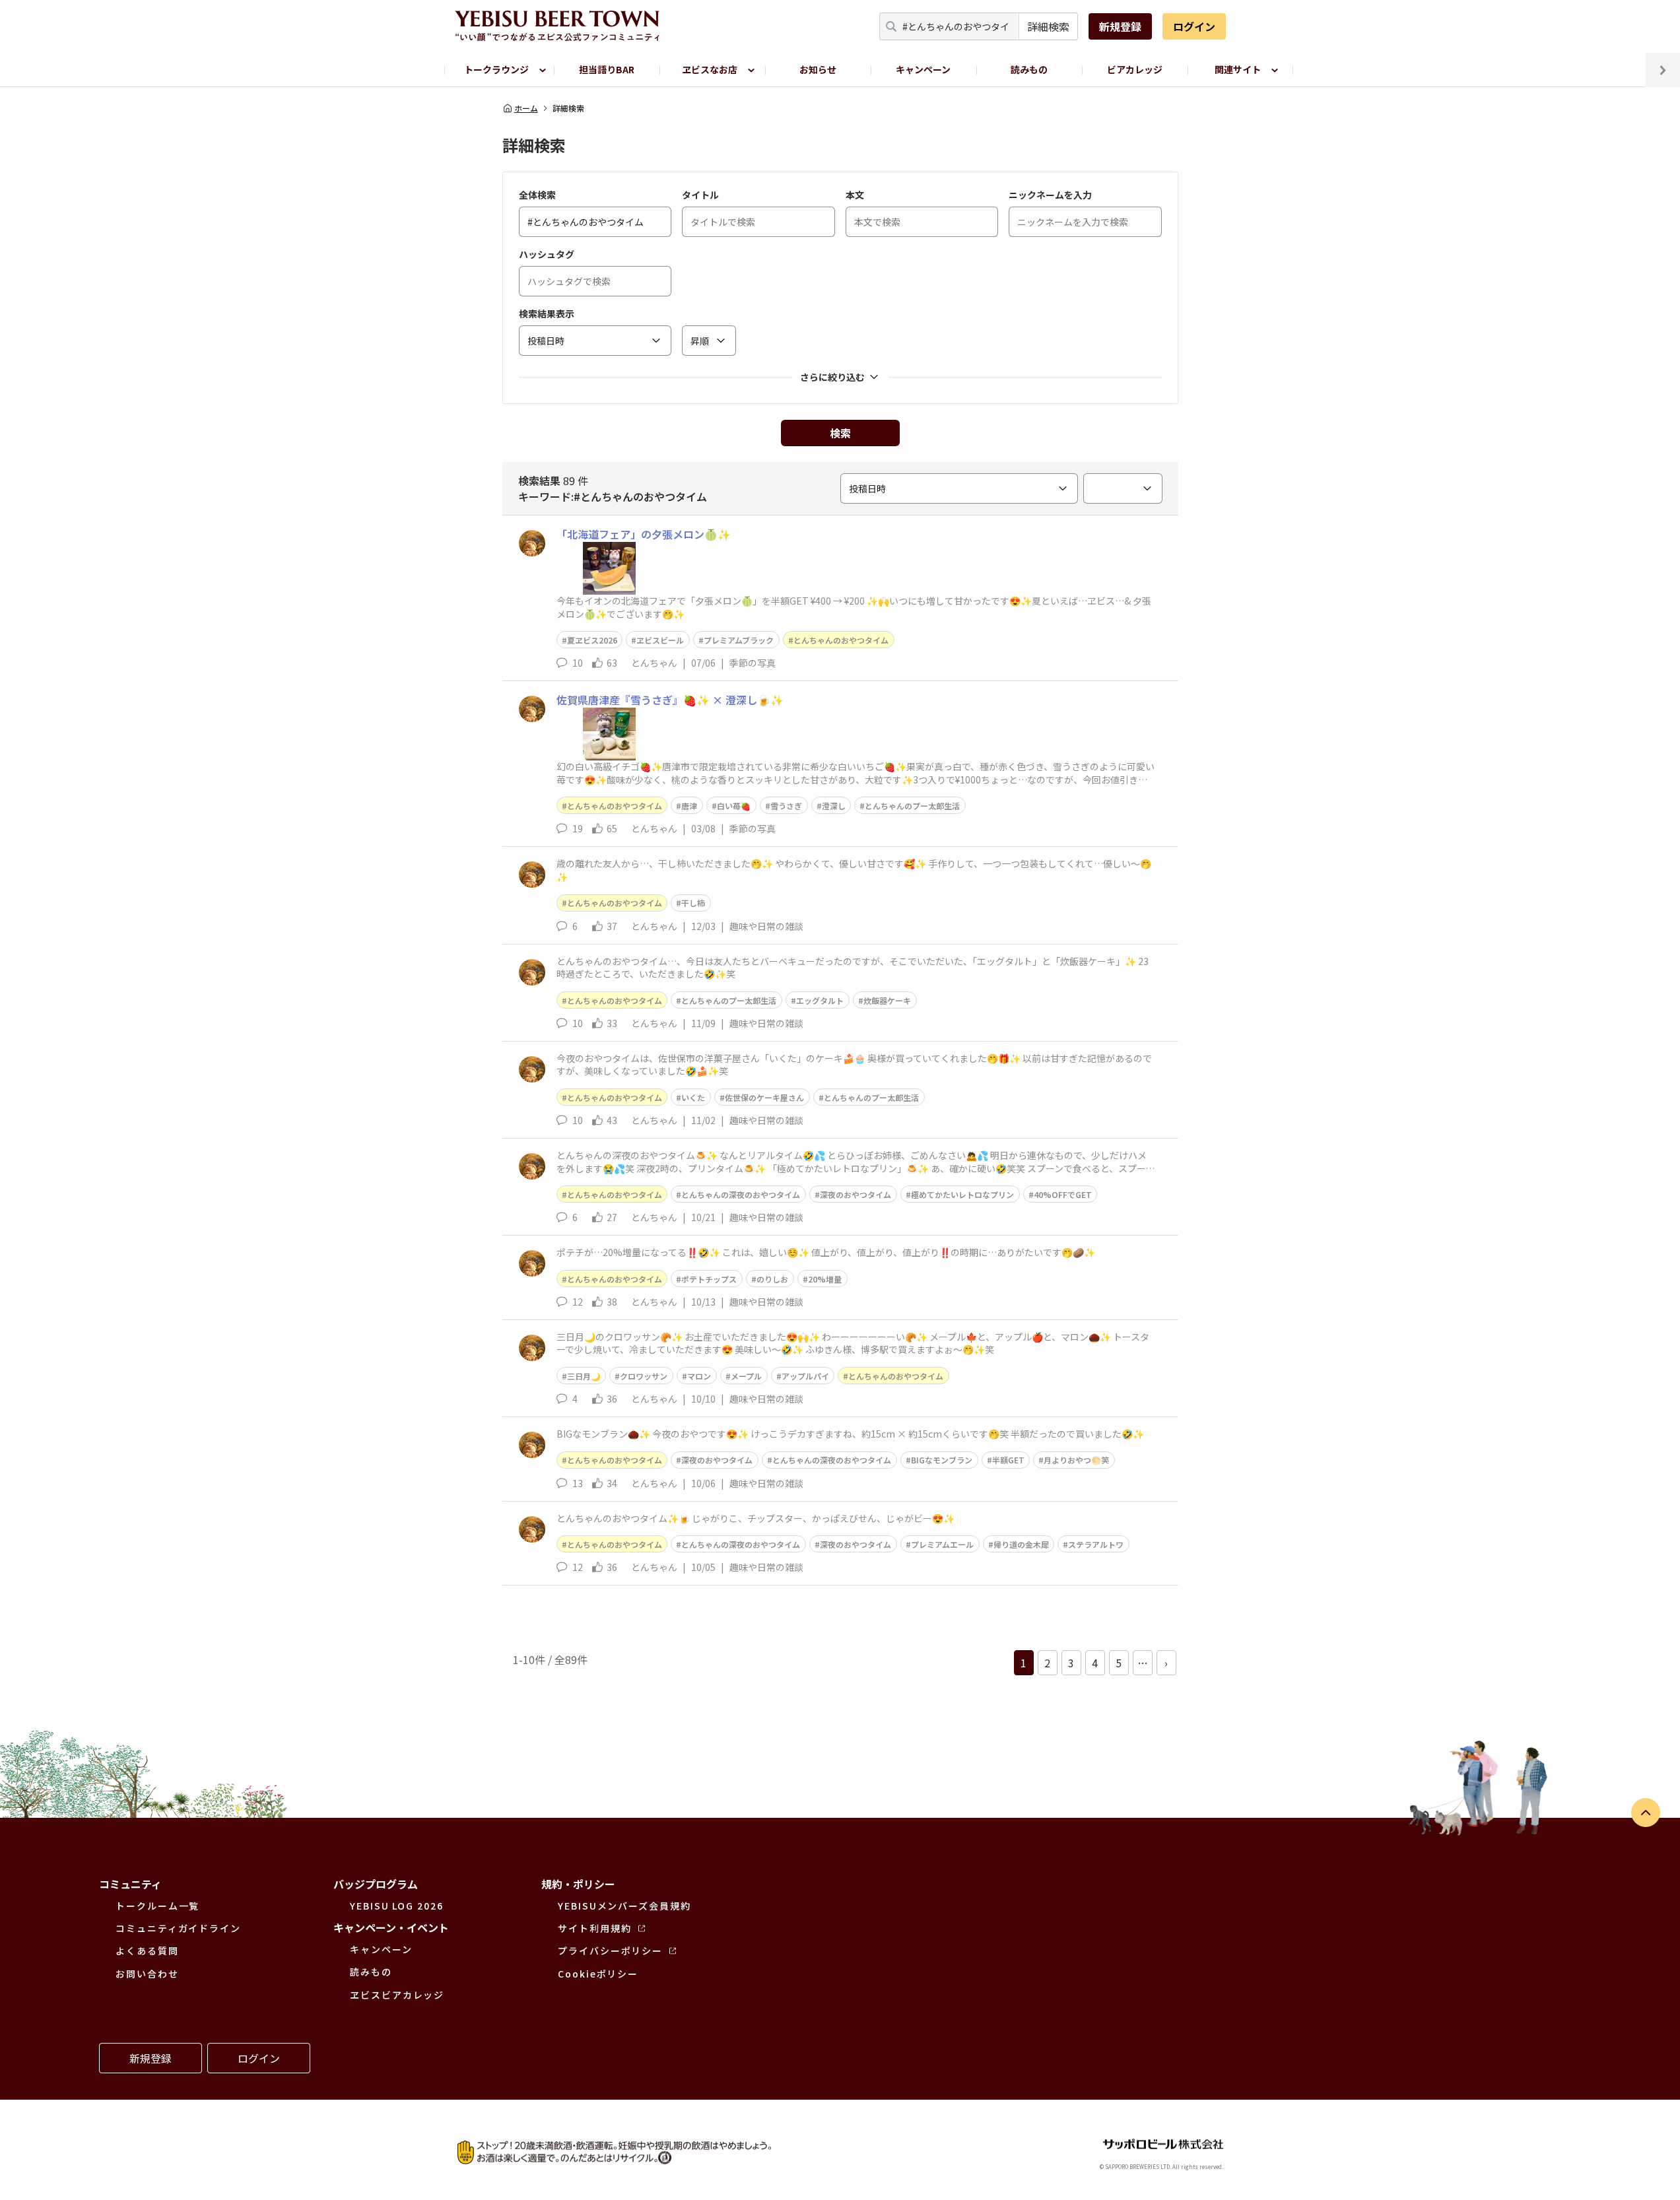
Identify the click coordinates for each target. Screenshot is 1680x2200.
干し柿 (693, 903)
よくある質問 (147, 1950)
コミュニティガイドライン (178, 1928)
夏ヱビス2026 (592, 640)
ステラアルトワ (1096, 1544)
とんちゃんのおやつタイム (841, 640)
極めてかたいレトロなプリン (962, 1194)
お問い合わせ (147, 1974)
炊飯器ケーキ (887, 1000)
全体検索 (537, 195)
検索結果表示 (547, 314)
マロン (699, 1376)
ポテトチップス (709, 1279)
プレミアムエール (942, 1544)
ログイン (1194, 26)
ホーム (526, 108)
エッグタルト (820, 1000)
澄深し (834, 806)
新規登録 (1120, 26)
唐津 (689, 806)
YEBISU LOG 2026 (397, 1906)
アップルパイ (805, 1376)
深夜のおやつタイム (856, 1194)
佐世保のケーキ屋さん (764, 1097)
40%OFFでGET (1063, 1194)
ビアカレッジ (1135, 69)
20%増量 (825, 1279)
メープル (746, 1376)
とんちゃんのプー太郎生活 (912, 806)
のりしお (772, 1279)
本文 (855, 195)
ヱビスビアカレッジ (397, 1995)
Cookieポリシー (598, 1974)
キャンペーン (923, 69)
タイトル (700, 195)
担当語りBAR (607, 69)
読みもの (1029, 69)
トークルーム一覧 (157, 1906)
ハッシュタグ (547, 254)
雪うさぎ (786, 806)
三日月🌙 (584, 1376)
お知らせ (818, 69)
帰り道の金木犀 (1021, 1544)
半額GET (1008, 1460)
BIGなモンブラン (942, 1460)
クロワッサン (644, 1376)
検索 (840, 433)
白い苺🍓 (734, 806)
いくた (693, 1097)
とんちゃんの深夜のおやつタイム (741, 1194)
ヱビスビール (660, 640)
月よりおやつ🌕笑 (1076, 1460)
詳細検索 (1048, 26)
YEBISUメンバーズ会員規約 (624, 1906)
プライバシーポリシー (610, 1950)
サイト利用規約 (594, 1928)
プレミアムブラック (739, 640)
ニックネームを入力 (1050, 195)
